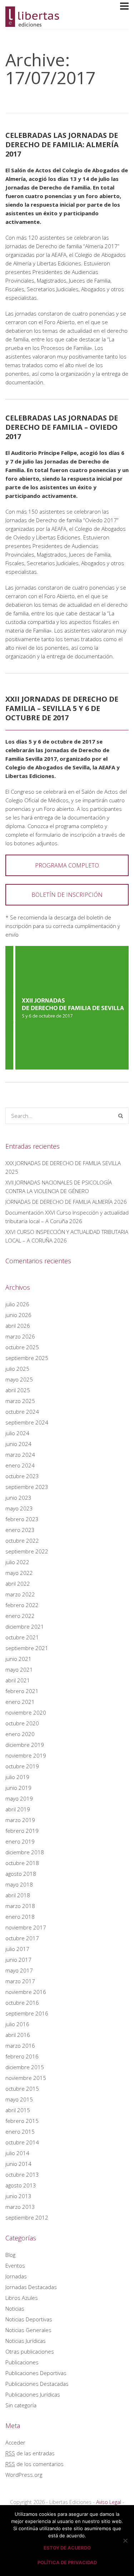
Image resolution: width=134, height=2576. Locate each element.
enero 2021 (20, 1702)
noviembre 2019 (26, 1755)
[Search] (121, 1116)
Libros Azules (22, 2298)
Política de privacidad (67, 2562)
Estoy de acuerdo (67, 2548)
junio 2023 (18, 1498)
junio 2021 (18, 1659)
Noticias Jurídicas (26, 2341)
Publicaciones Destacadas (37, 2384)
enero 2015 (20, 2132)
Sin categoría (21, 2405)
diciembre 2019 (25, 1745)
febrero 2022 (22, 1605)
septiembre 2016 (27, 2013)
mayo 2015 (19, 2099)
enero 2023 (20, 1530)
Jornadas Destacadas (31, 2287)
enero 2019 (20, 1841)
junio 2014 (18, 2164)
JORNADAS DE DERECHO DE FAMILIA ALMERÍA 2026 (66, 1202)
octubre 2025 (22, 1347)
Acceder (15, 2442)
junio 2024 (18, 1444)
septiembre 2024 (27, 1422)
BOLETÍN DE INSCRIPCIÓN (67, 895)
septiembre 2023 (27, 1487)
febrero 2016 (22, 2056)
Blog (10, 2255)
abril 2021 (18, 1680)
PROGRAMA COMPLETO (67, 865)
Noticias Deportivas (29, 2319)
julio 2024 (17, 1433)
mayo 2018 (19, 1884)
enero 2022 (20, 1616)
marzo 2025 (20, 1401)
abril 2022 (18, 1583)
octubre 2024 (22, 1412)
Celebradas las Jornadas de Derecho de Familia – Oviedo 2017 (62, 427)
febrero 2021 (22, 1691)
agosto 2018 (21, 1874)
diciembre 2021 (25, 1626)
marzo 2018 (20, 1906)
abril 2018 (18, 1895)
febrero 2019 (22, 1831)
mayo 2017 (19, 1970)
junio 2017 (18, 1960)
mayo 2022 (19, 1573)
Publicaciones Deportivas (36, 2373)
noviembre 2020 (26, 1712)
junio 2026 (18, 1315)
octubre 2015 (22, 2089)
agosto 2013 (21, 2185)
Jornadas (16, 2276)
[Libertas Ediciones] (32, 24)
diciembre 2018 (25, 1852)
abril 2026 (18, 1326)
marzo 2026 (20, 1336)
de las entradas (30, 2453)
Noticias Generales (28, 2330)
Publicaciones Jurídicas (33, 2394)
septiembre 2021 (27, 1648)
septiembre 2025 (27, 1358)
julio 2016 (17, 2024)
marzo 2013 (20, 2207)
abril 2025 (18, 1390)
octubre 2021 (22, 1637)
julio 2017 (17, 1949)
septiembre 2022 (27, 1551)
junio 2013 (18, 2196)
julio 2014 (17, 2153)
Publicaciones (22, 2362)
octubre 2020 (22, 1723)
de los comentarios (34, 2464)
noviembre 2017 (26, 1927)
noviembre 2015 (26, 2078)
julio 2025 (17, 1369)
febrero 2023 (22, 1519)
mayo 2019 (19, 1798)
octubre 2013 (22, 2174)
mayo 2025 (19, 1379)
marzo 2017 (20, 1981)
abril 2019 (18, 1809)
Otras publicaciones (30, 2351)
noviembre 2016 (26, 1992)
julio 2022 (17, 1562)
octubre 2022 (22, 1541)
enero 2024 (20, 1465)
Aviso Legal (109, 2502)
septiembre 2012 (27, 2217)
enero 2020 (20, 1734)
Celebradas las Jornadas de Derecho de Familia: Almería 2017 (62, 145)
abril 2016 (18, 2035)
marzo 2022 (20, 1594)
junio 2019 (18, 1788)
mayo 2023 (19, 1508)
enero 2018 (20, 1917)
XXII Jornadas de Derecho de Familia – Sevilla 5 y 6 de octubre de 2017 (62, 708)
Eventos (15, 2265)
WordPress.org (24, 2475)
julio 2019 (17, 1777)
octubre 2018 (22, 1863)
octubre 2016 (22, 2003)
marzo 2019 (20, 1820)
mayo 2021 (19, 1669)
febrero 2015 (22, 2121)
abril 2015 (18, 2110)
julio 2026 (17, 1304)
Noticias (15, 2308)
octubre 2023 (22, 1476)
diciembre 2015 (25, 2067)
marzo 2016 (20, 2046)
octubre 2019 (22, 1766)
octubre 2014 (22, 2142)
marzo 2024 (20, 1455)
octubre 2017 (22, 1938)
